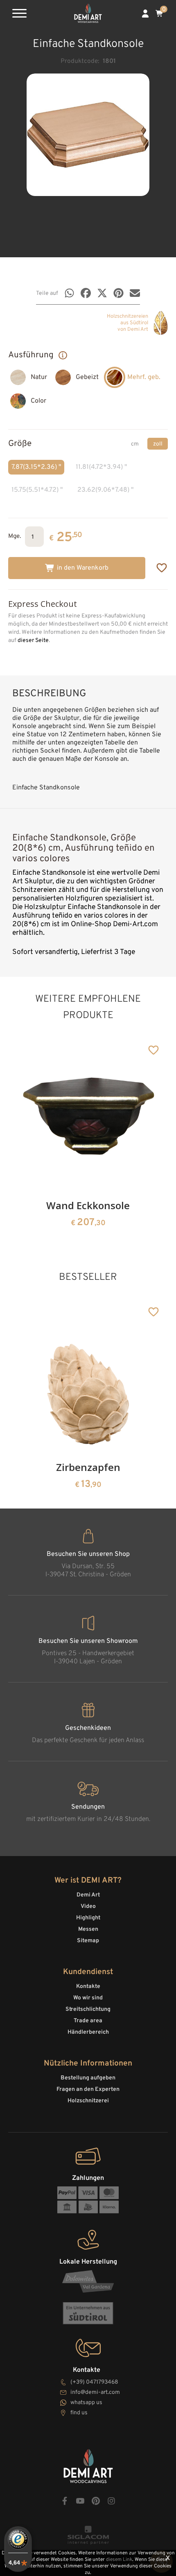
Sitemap (88, 1941)
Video (88, 1906)
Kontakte (88, 1987)
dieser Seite (33, 641)
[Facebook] (86, 293)
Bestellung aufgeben (88, 2078)
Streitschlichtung (88, 2009)
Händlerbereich (88, 2032)
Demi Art (88, 1895)
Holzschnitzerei (88, 2101)
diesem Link (119, 2560)
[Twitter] (102, 293)
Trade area (88, 2021)
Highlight (88, 1918)
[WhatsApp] (69, 293)
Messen (88, 1929)
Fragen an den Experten (88, 2089)
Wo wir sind (88, 1998)
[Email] (135, 293)
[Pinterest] (118, 293)
